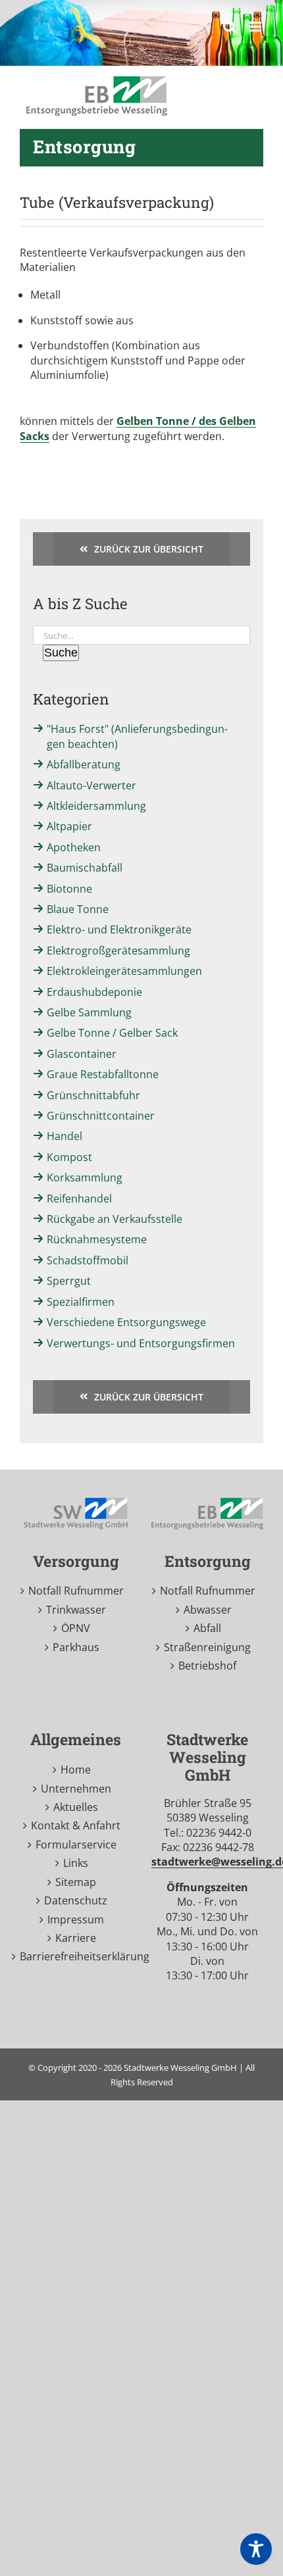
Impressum (76, 1920)
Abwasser (208, 1610)
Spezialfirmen (81, 1302)
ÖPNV (76, 1628)
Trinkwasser (76, 1610)
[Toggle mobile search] (230, 27)
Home (76, 1770)
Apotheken (74, 847)
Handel (64, 1136)
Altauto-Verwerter (91, 785)
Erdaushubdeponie (94, 992)
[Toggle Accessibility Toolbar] (256, 2549)
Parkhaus (76, 1647)
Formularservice (76, 1845)
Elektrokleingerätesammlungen (124, 971)
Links (76, 1863)
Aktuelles (76, 1807)
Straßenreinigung (207, 1647)
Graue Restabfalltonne (103, 1074)
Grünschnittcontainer (101, 1116)
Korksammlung (85, 1177)
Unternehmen (76, 1789)
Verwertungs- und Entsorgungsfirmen (141, 1343)
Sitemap (76, 1882)
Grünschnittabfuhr (93, 1095)
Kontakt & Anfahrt (76, 1825)
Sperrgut (69, 1281)
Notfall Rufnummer (76, 1591)
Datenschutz (76, 1900)
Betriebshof (207, 1666)
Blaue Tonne (78, 909)
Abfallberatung (84, 764)
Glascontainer (82, 1054)
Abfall (207, 1628)
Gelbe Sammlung (89, 1012)
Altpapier (69, 826)
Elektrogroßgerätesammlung (118, 951)
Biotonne (69, 889)
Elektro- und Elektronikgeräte (119, 929)
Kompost (69, 1157)
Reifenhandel (79, 1199)
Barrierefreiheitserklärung (76, 1956)
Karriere (76, 1938)
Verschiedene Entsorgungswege (126, 1322)
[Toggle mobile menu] (256, 27)
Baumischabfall (85, 868)
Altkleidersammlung (96, 806)
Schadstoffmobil (88, 1260)
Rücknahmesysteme (97, 1239)
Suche (61, 653)
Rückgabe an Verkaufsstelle (115, 1219)
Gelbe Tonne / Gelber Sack (112, 1033)
